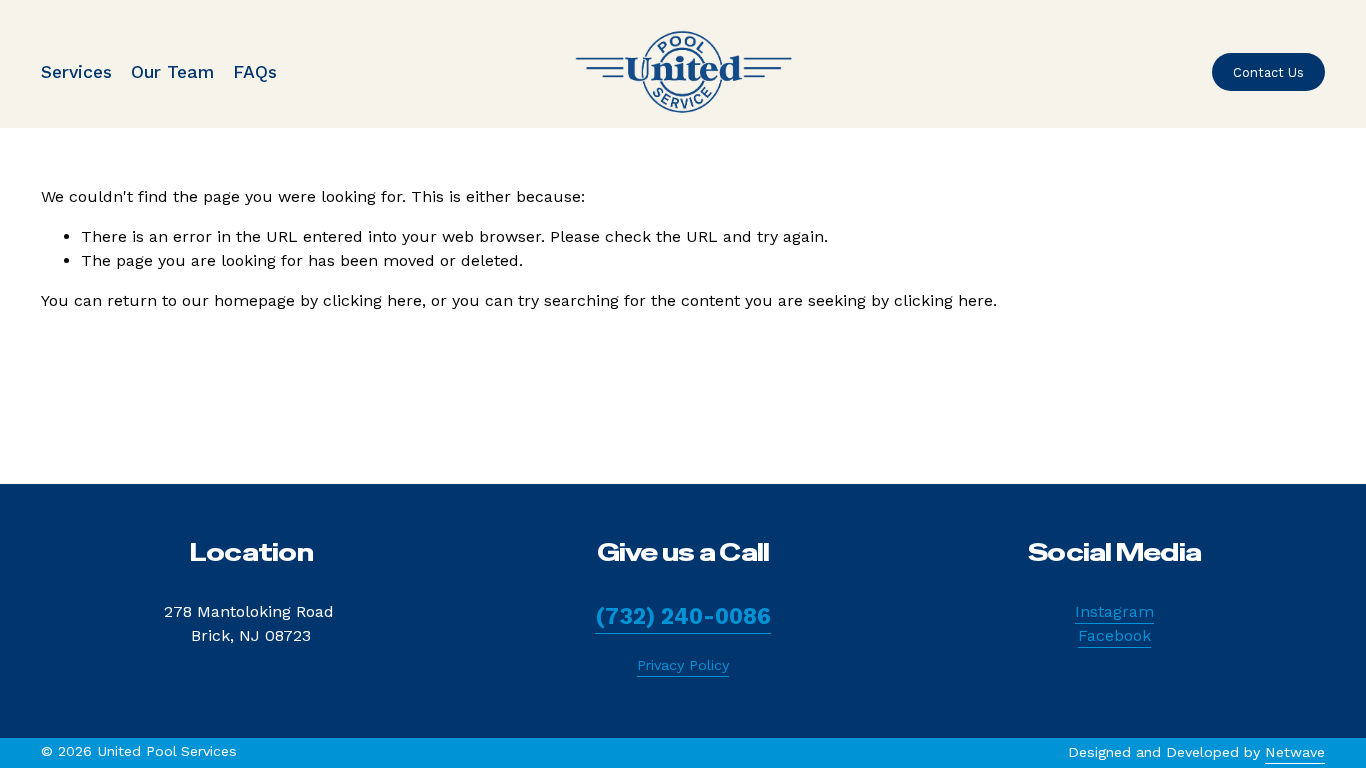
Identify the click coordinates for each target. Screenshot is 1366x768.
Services (76, 72)
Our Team (172, 72)
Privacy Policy (683, 665)
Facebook (1114, 635)
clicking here (372, 300)
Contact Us (1268, 72)
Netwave (1295, 752)
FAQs (255, 72)
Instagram (1114, 611)
